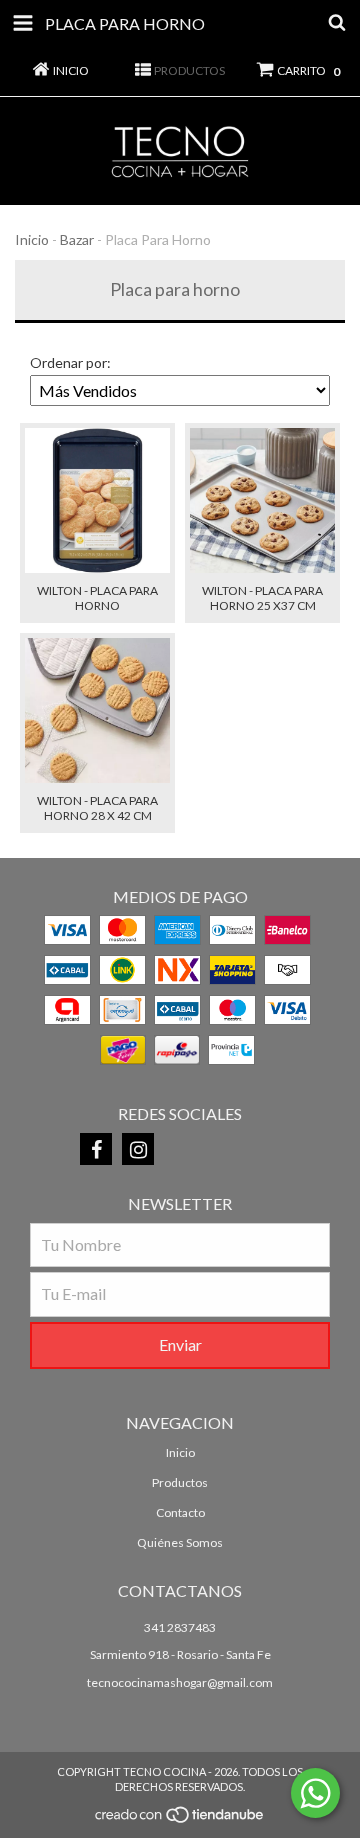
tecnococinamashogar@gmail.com (180, 1682)
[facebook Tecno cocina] (96, 1149)
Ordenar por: (70, 362)
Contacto (180, 1512)
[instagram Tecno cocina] (138, 1149)
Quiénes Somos (180, 1542)
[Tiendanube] (180, 1820)
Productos (180, 1482)
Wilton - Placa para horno (97, 598)
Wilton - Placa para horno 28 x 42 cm (97, 808)
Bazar (77, 239)
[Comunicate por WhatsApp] (315, 1793)
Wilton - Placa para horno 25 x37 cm (262, 598)
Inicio (32, 239)
